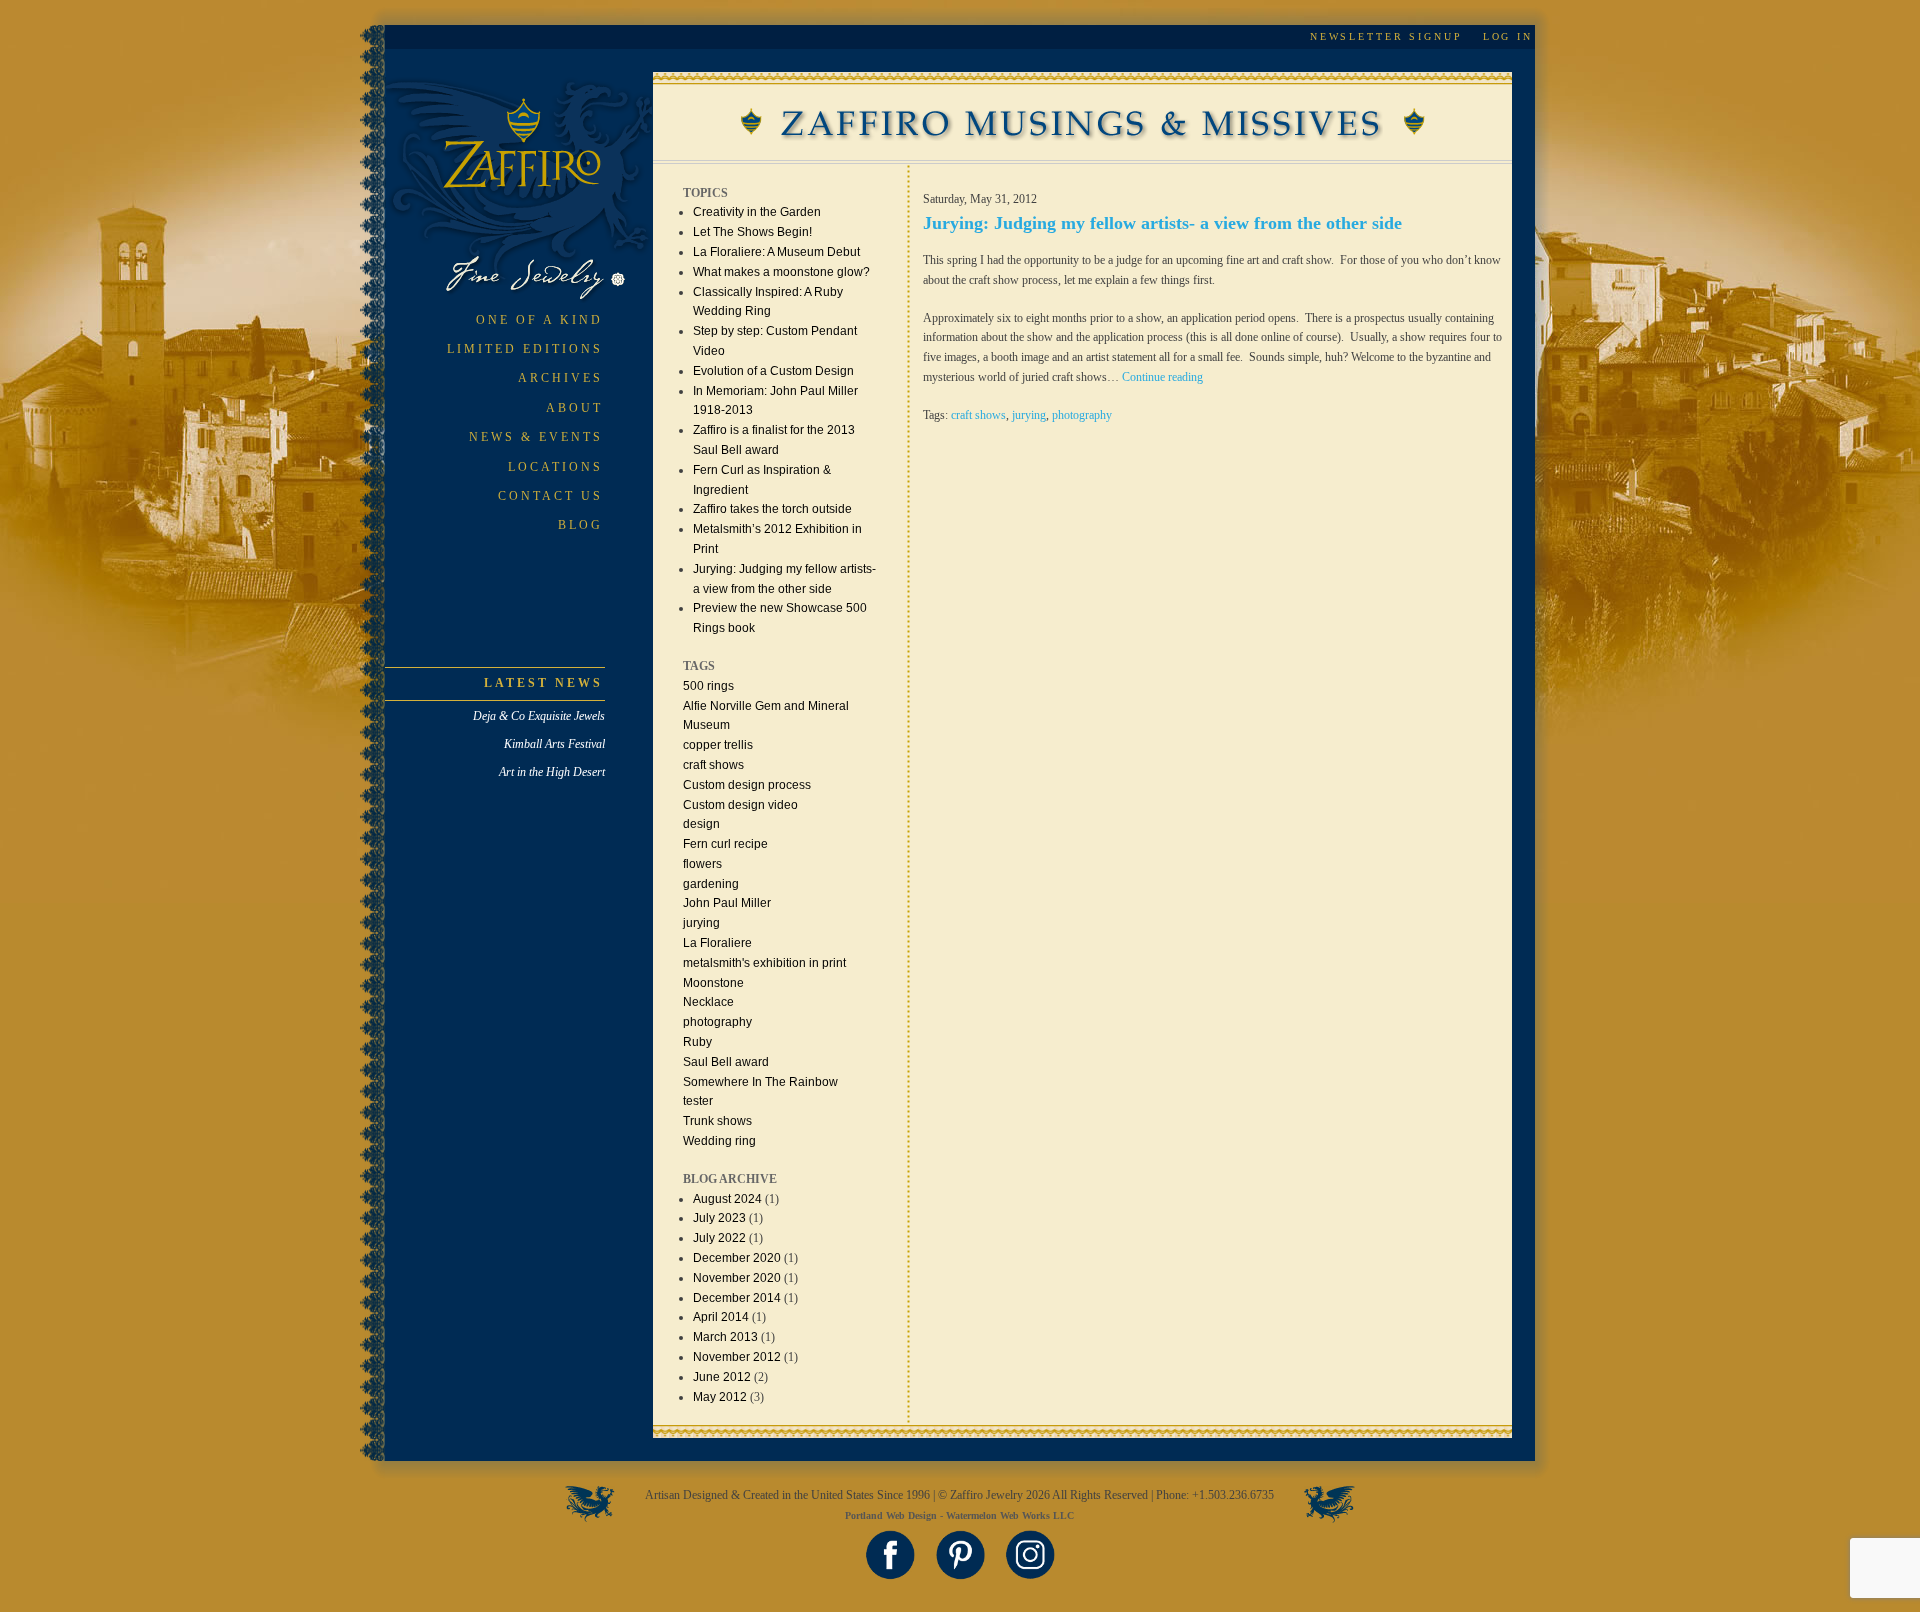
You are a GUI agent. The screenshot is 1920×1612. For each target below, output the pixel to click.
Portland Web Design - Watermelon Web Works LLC (959, 1515)
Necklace (708, 1002)
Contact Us (550, 496)
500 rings (708, 686)
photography (717, 1022)
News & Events (536, 437)
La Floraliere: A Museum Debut (776, 252)
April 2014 (721, 1317)
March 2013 (725, 1337)
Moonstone (713, 983)
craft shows (713, 765)
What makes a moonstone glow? (781, 272)
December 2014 (737, 1298)
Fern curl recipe (725, 844)
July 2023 (719, 1218)
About (574, 408)
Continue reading (1162, 377)
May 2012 (720, 1397)
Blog (580, 525)
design (701, 824)
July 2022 (719, 1238)
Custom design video (740, 805)
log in (1508, 36)
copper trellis (718, 745)
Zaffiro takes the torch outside (772, 509)
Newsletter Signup (1386, 36)
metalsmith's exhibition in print (764, 963)
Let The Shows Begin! (752, 232)
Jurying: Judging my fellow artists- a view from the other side (1162, 223)
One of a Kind (539, 320)
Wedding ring (719, 1141)
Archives (560, 378)
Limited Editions (525, 349)
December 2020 (737, 1258)
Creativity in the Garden (757, 212)
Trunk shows (717, 1121)
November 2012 (737, 1357)
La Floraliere (717, 943)
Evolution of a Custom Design (773, 371)
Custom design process (747, 785)
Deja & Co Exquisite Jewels (539, 716)
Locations (555, 467)
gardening (711, 884)
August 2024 (727, 1199)
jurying (701, 923)
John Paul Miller (727, 903)
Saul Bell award (726, 1062)
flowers (702, 864)
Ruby (697, 1042)
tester (698, 1101)
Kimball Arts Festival (554, 744)
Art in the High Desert (552, 772)
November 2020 (737, 1278)
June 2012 (722, 1377)
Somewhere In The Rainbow (760, 1082)
